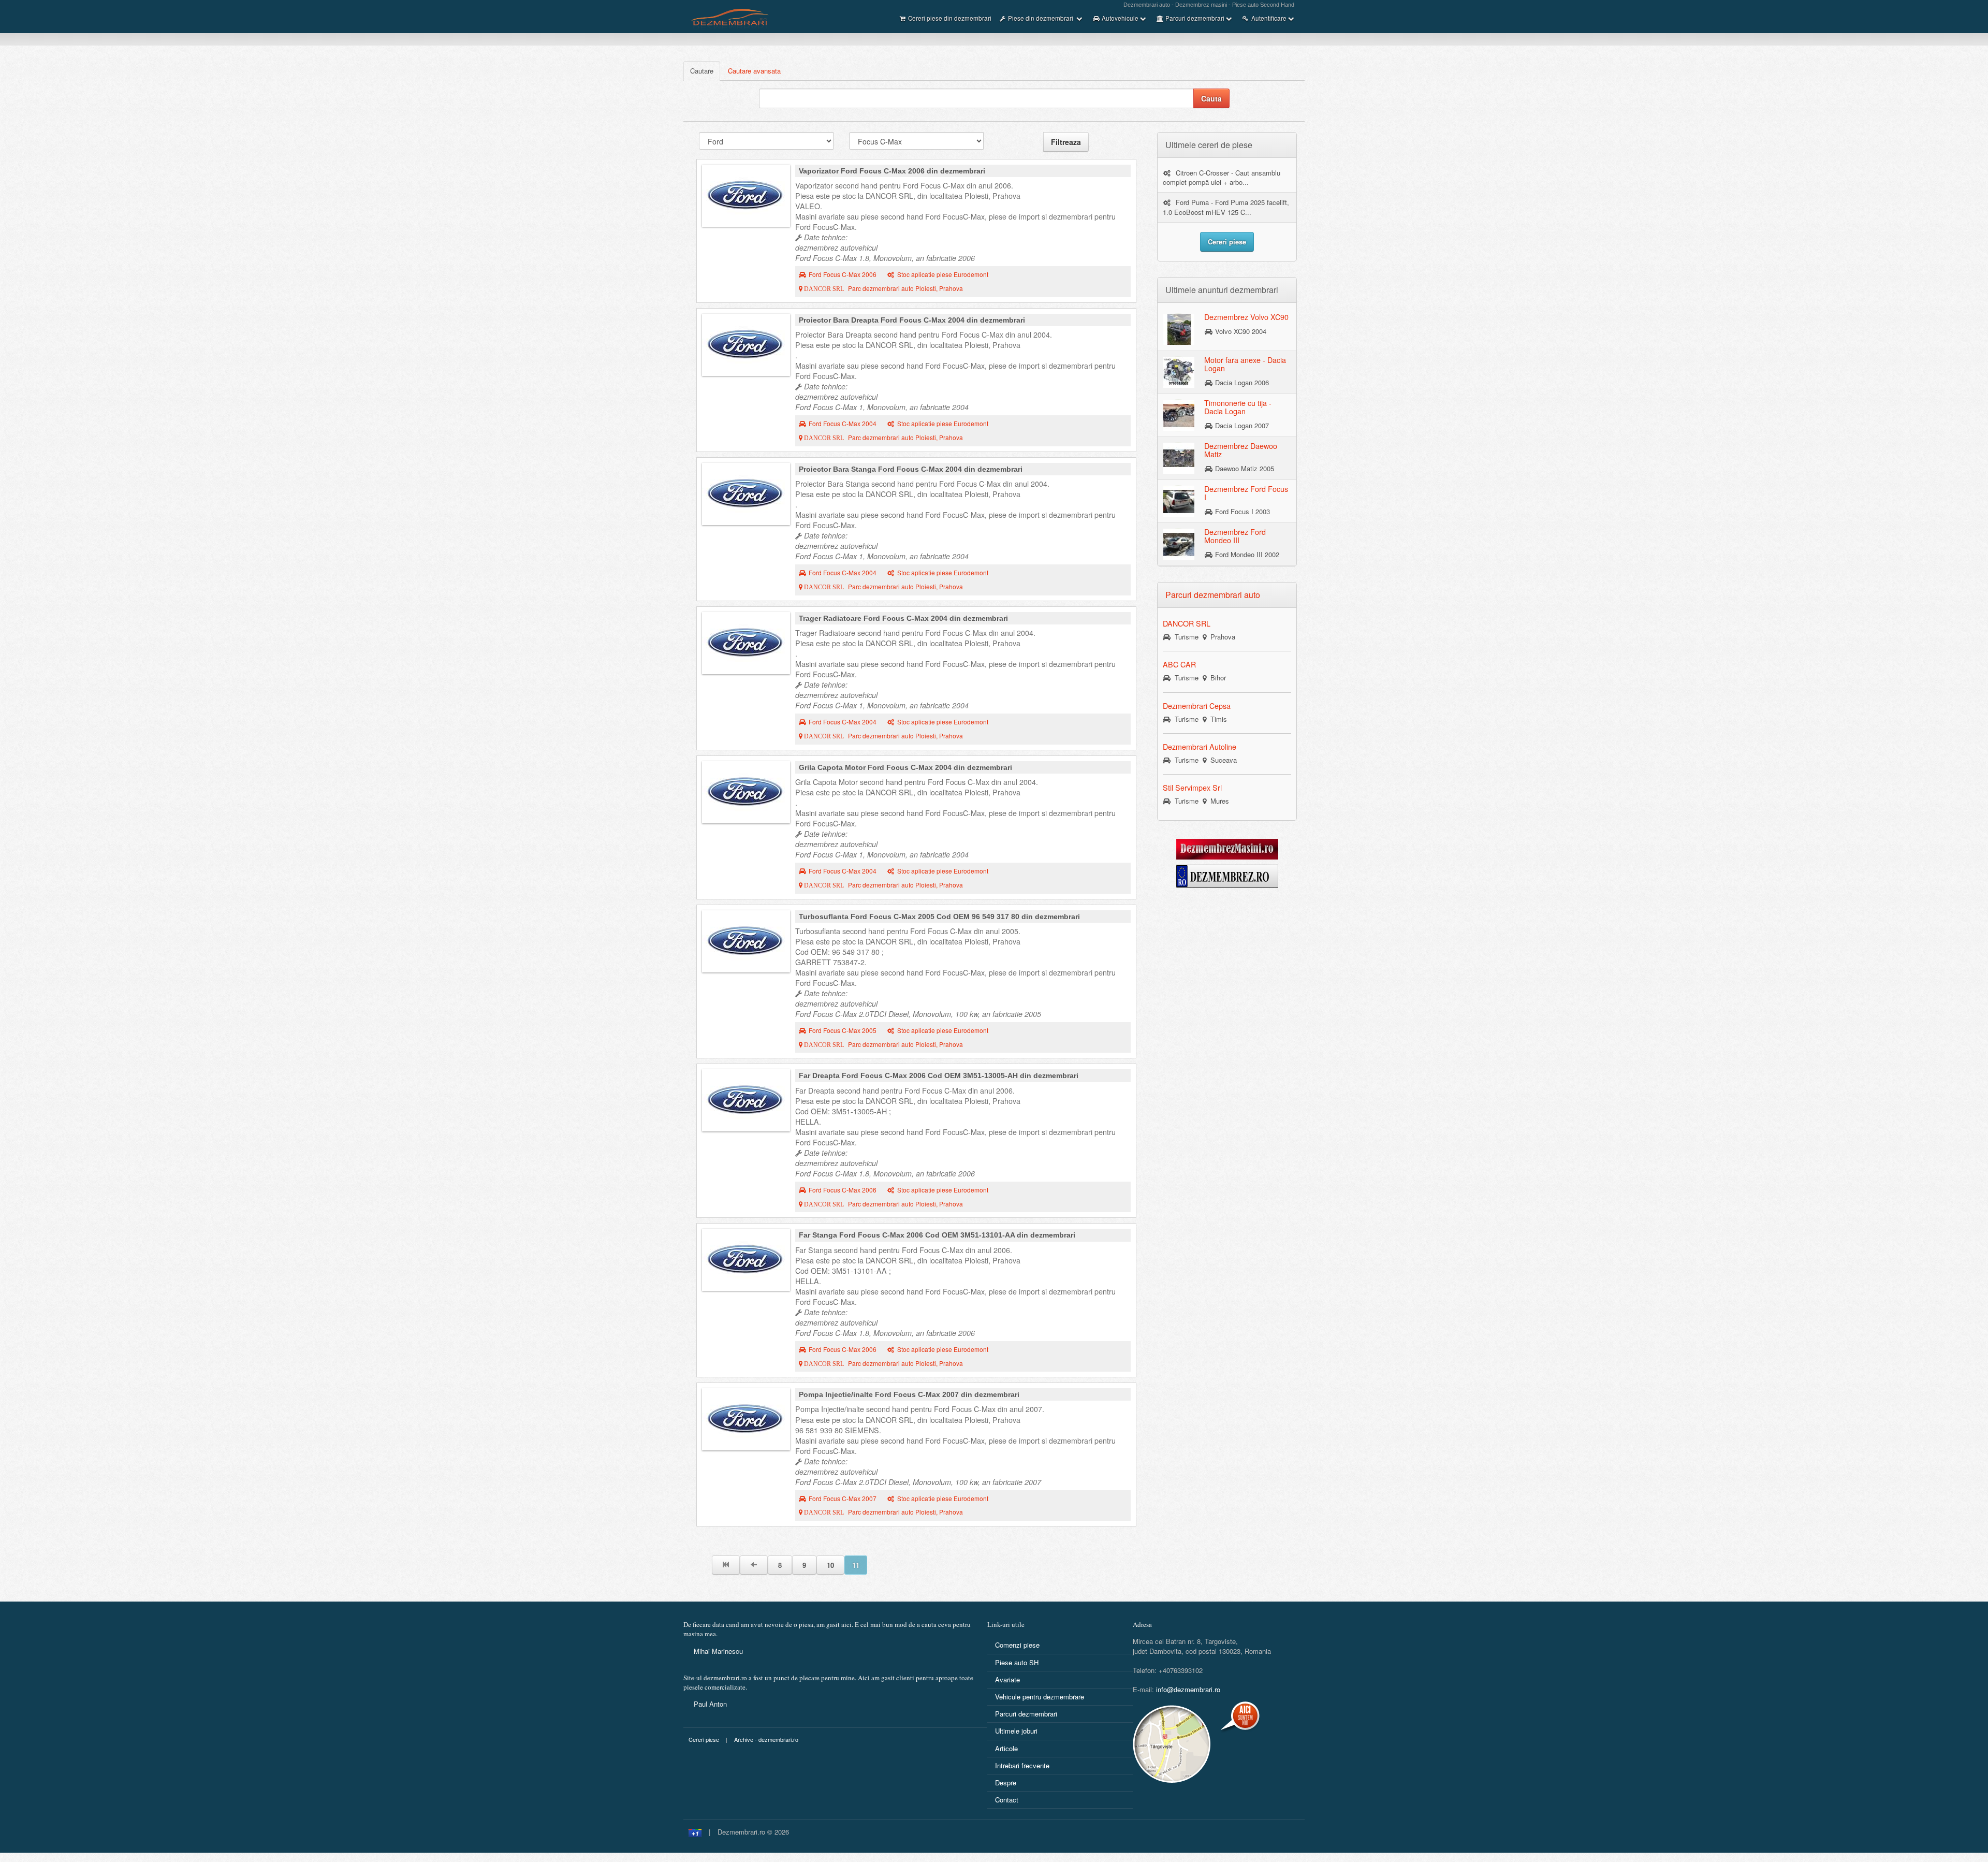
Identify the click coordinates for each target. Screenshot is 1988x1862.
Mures (1218, 801)
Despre (1006, 1783)
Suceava (1222, 760)
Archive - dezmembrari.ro (766, 1740)
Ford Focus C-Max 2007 (843, 1499)
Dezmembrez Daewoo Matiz (1241, 450)
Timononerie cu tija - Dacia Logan (1238, 407)
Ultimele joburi (1016, 1731)
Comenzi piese (1017, 1645)
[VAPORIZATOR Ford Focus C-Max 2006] (746, 196)
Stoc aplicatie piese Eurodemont (943, 274)
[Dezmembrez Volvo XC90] (1179, 329)
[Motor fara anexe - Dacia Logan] (1179, 372)
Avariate (1007, 1679)
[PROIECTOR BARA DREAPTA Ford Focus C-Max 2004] (746, 345)
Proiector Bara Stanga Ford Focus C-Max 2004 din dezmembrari (911, 469)
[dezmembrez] (1227, 875)
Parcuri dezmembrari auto (1213, 595)
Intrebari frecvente (1022, 1765)
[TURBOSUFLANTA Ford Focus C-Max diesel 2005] (746, 941)
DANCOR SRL (1187, 623)
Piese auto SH (1017, 1662)
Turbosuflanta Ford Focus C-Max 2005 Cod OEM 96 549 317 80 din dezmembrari (939, 917)
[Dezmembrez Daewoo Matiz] (1179, 458)
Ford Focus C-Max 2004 (843, 424)
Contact (1007, 1800)
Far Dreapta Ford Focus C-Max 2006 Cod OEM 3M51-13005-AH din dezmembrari (939, 1075)
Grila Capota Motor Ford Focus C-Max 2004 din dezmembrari (905, 767)
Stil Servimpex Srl (1192, 788)
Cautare (702, 71)
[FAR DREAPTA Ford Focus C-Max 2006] (746, 1100)
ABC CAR (1179, 664)
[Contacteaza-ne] (1197, 1744)
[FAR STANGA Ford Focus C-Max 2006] (746, 1260)
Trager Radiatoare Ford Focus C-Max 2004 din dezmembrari (903, 618)
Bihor (1216, 678)
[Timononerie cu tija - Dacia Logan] (1179, 415)
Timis (1217, 719)
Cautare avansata (754, 71)
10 (830, 1565)
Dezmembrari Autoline (1200, 747)
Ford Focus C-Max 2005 (843, 1030)
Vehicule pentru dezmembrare (1040, 1697)
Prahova (1221, 637)
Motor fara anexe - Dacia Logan (1245, 364)
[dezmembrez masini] (1227, 848)
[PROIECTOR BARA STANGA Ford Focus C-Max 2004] (746, 494)
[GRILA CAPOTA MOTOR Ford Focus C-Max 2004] (746, 792)
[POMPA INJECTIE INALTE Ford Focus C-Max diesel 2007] (746, 1419)
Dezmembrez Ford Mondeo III (1235, 536)
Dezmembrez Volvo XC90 (1246, 317)
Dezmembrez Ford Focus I (1246, 493)
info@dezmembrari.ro (1188, 1689)
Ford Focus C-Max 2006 (843, 274)
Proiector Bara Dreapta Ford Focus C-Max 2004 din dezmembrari (912, 320)
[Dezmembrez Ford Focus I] (1179, 501)
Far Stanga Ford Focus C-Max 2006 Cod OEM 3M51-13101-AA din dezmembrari (937, 1235)
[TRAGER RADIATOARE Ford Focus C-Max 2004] (746, 643)
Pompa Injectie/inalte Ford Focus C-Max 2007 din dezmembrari (909, 1394)
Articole (1006, 1748)
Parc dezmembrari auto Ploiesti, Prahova (883, 288)
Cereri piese (704, 1740)
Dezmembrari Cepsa (1197, 706)
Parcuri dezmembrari (1026, 1714)
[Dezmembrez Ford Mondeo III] (1179, 544)
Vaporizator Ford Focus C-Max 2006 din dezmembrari (892, 171)
